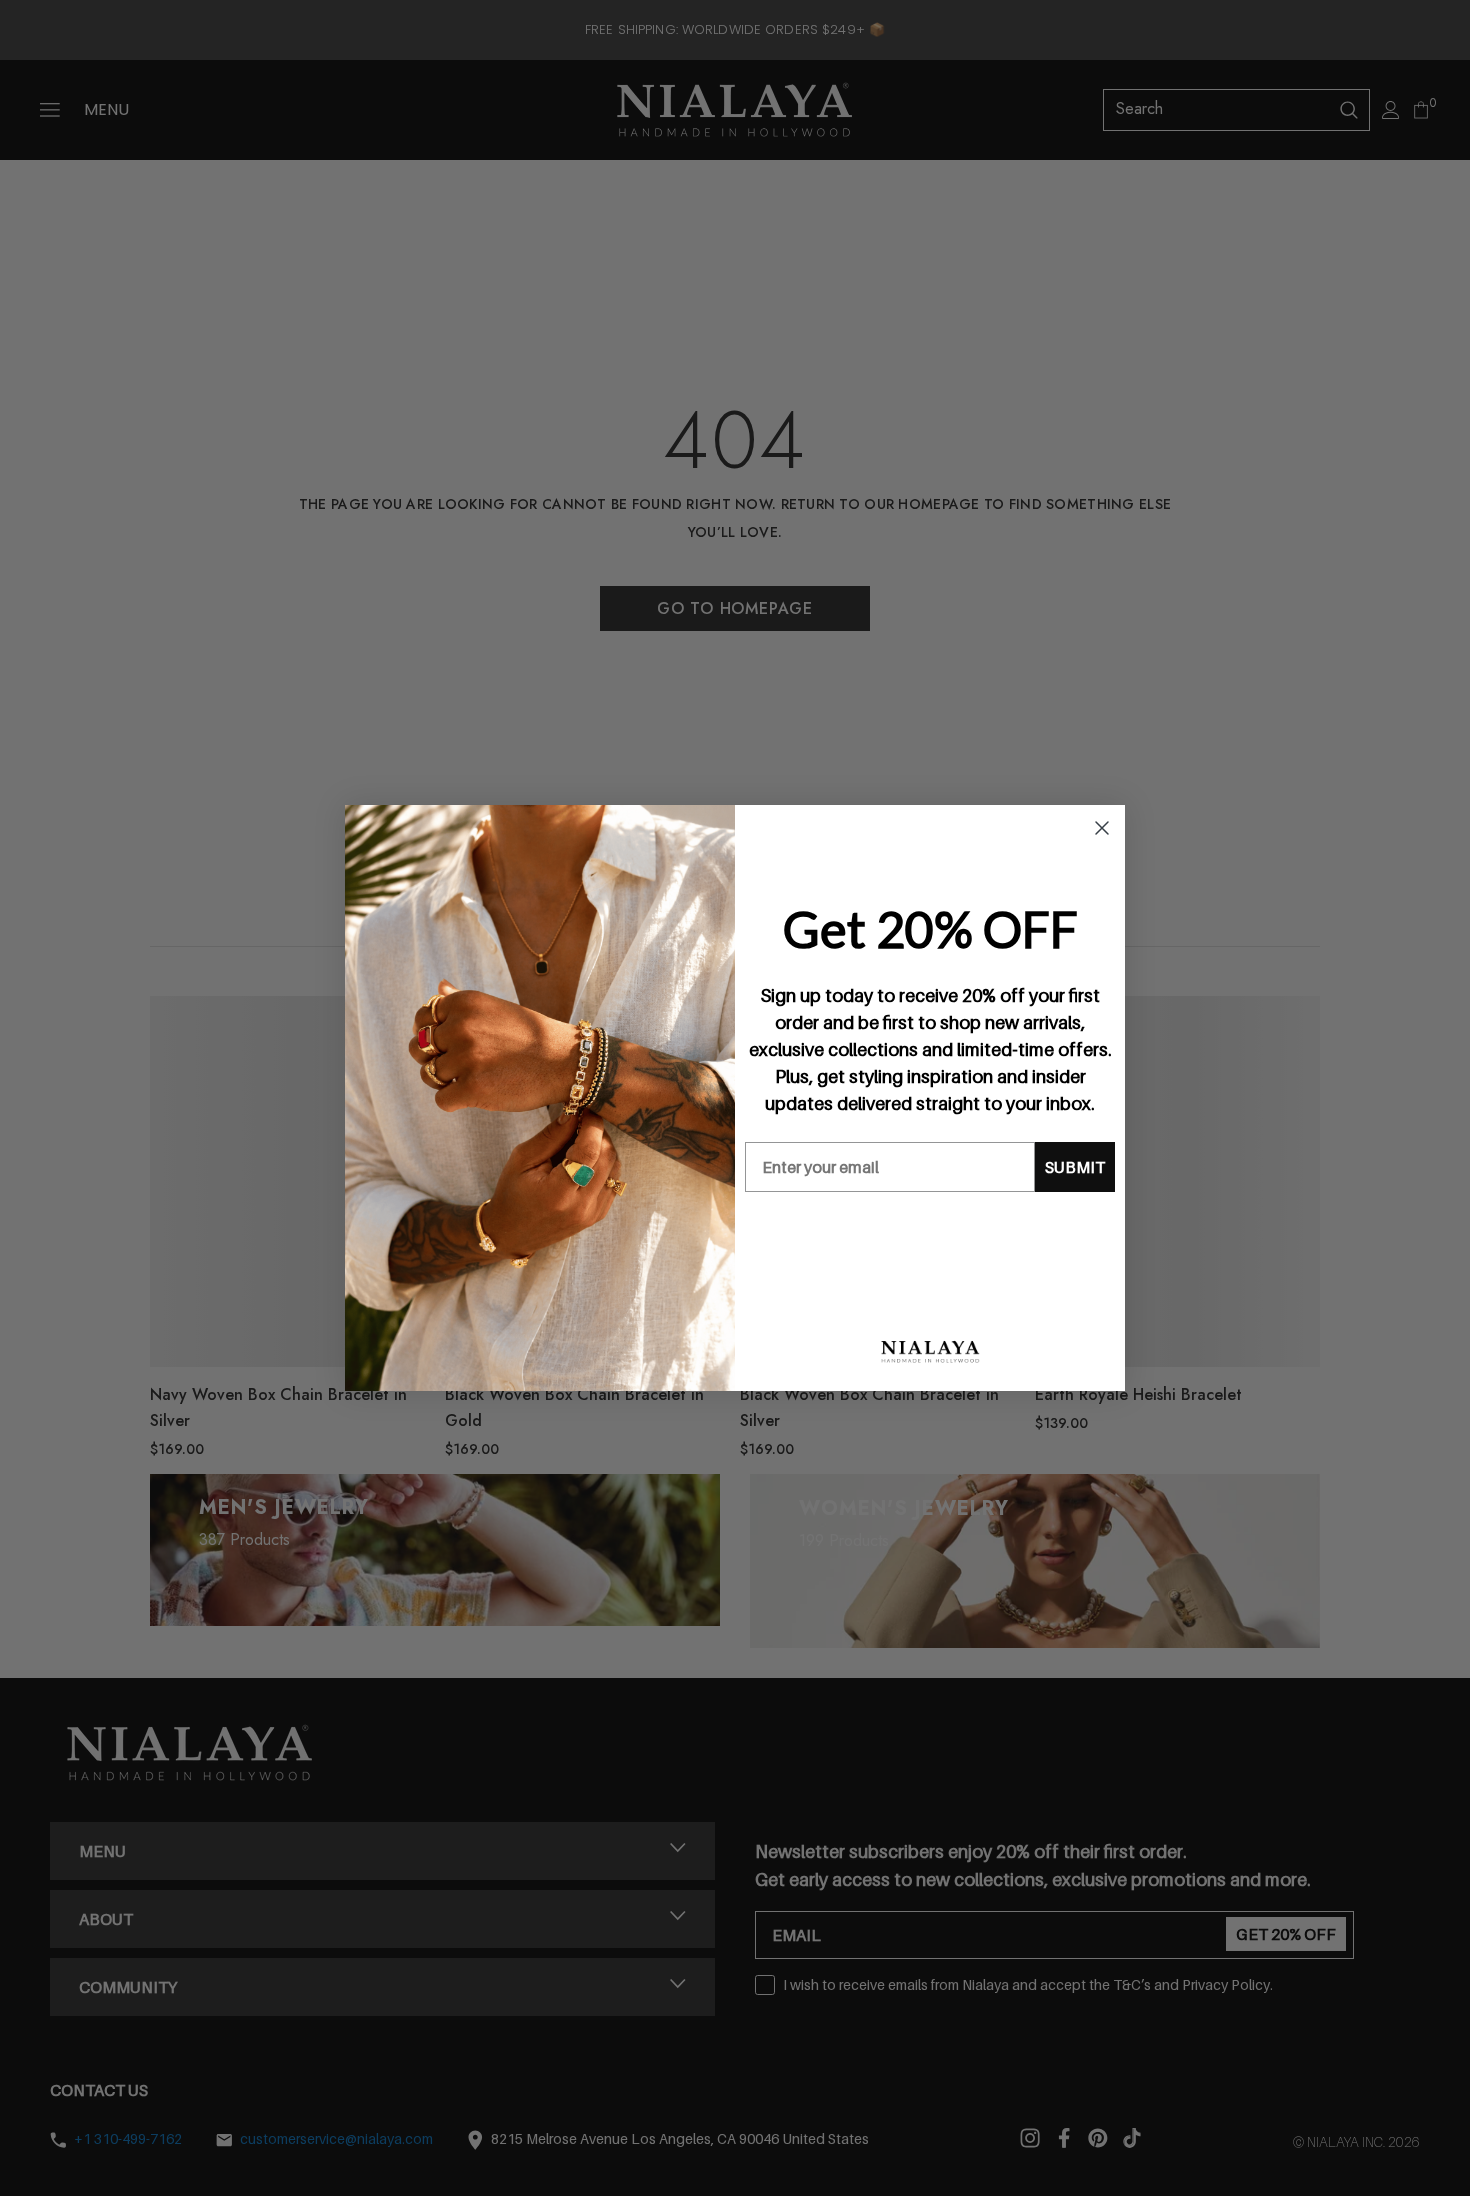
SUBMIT (1075, 1167)
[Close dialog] (1102, 828)
